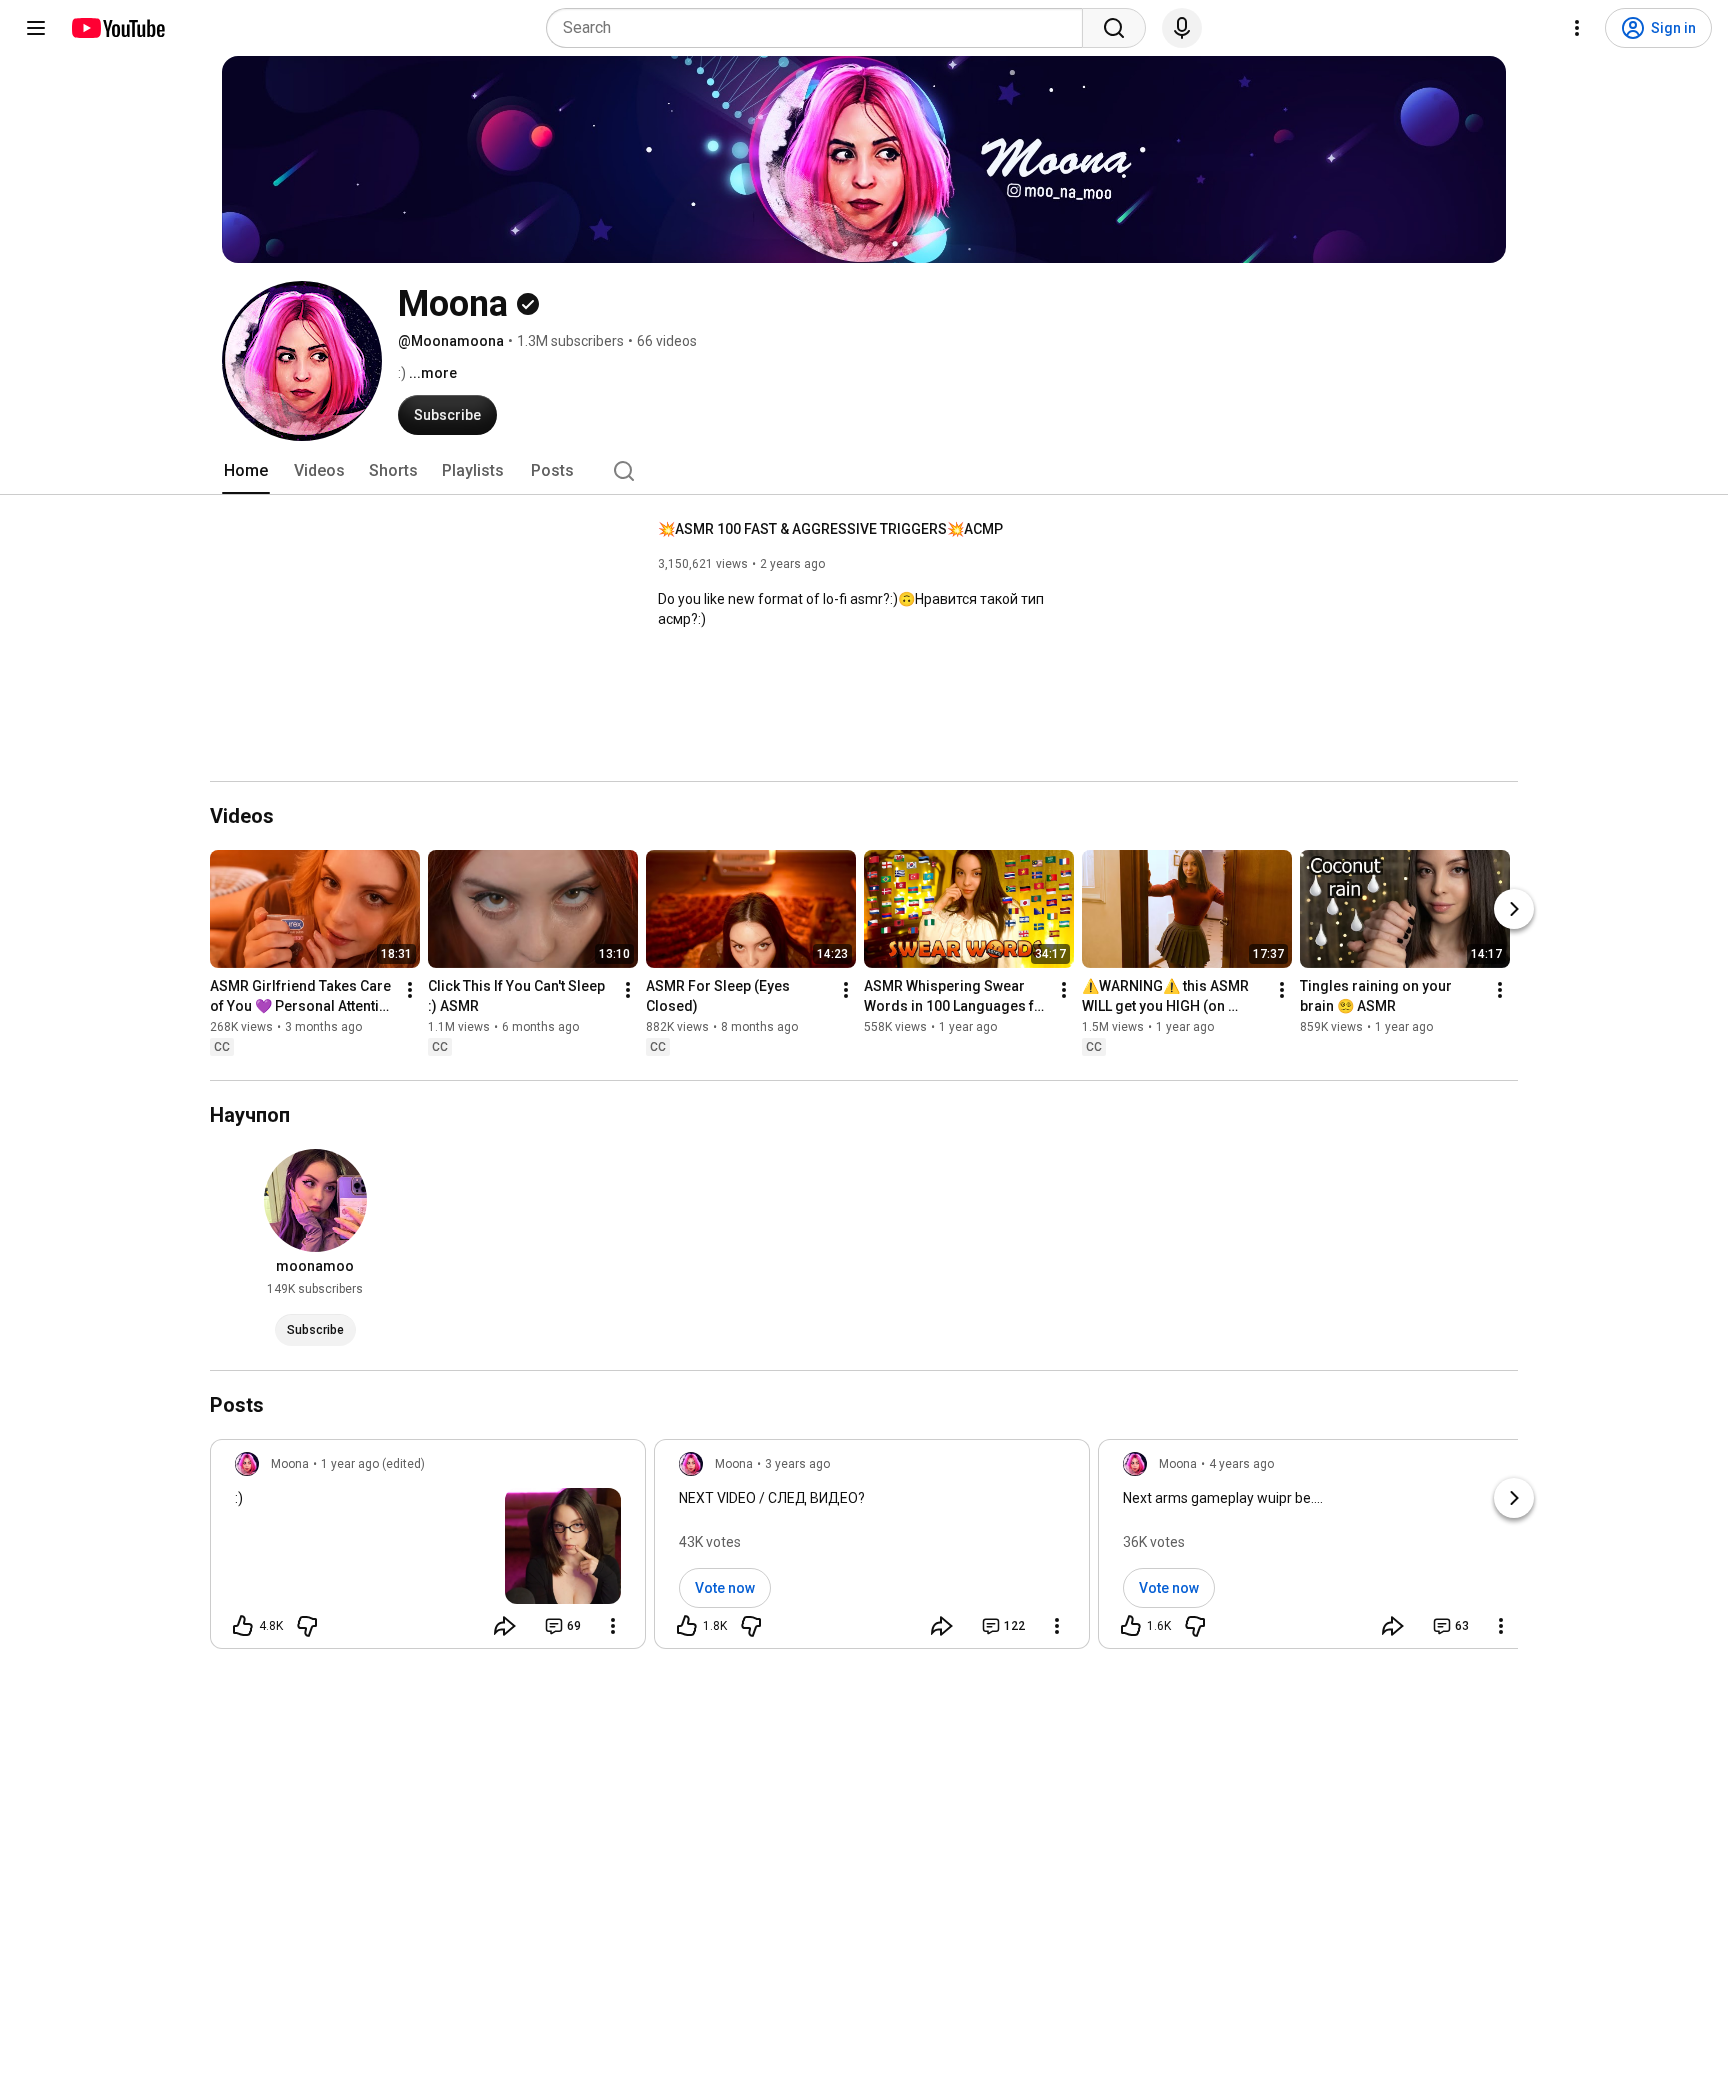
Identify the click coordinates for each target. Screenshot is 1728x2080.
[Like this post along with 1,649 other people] (1131, 1626)
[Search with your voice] (1182, 28)
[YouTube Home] (117, 28)
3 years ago (797, 1464)
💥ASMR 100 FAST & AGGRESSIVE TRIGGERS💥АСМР (830, 529)
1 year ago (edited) (373, 1464)
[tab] (246, 471)
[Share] (505, 1626)
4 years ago (1241, 1464)
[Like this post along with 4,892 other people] (243, 1626)
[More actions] (410, 990)
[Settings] (1577, 28)
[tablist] (864, 471)
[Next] (1514, 909)
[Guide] (36, 28)
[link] (428, 1550)
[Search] (1114, 28)
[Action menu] (613, 1626)
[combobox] (820, 28)
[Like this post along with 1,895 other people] (687, 1626)
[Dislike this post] (307, 1626)
